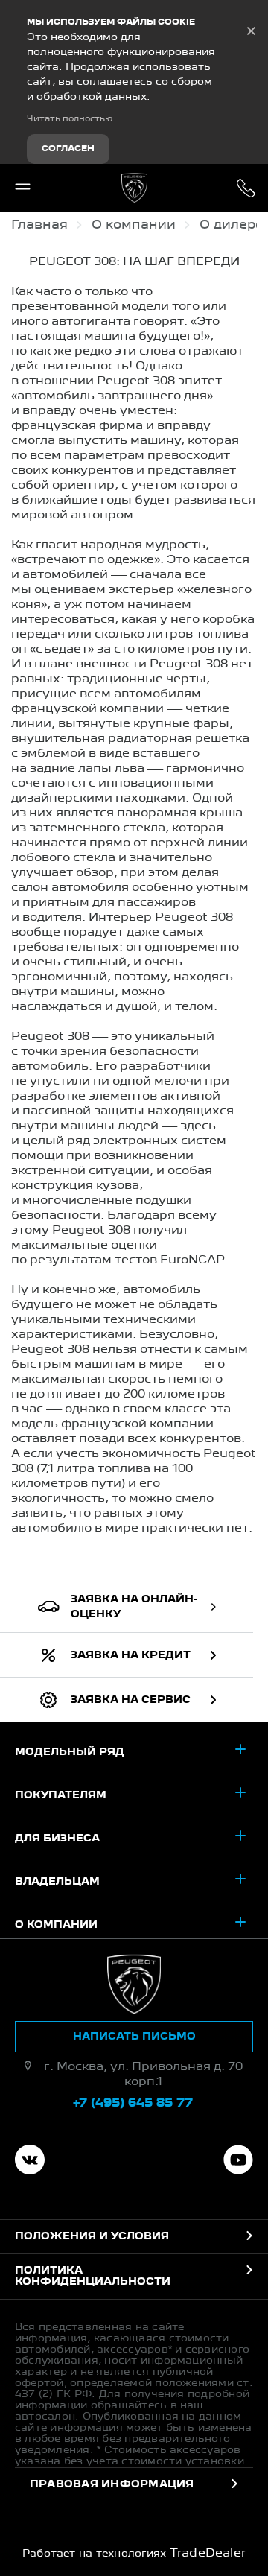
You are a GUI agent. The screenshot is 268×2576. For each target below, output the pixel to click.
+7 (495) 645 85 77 (246, 188)
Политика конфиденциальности (93, 2276)
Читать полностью (70, 119)
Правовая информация (112, 2484)
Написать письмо (134, 2037)
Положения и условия (92, 2236)
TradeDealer (208, 2554)
